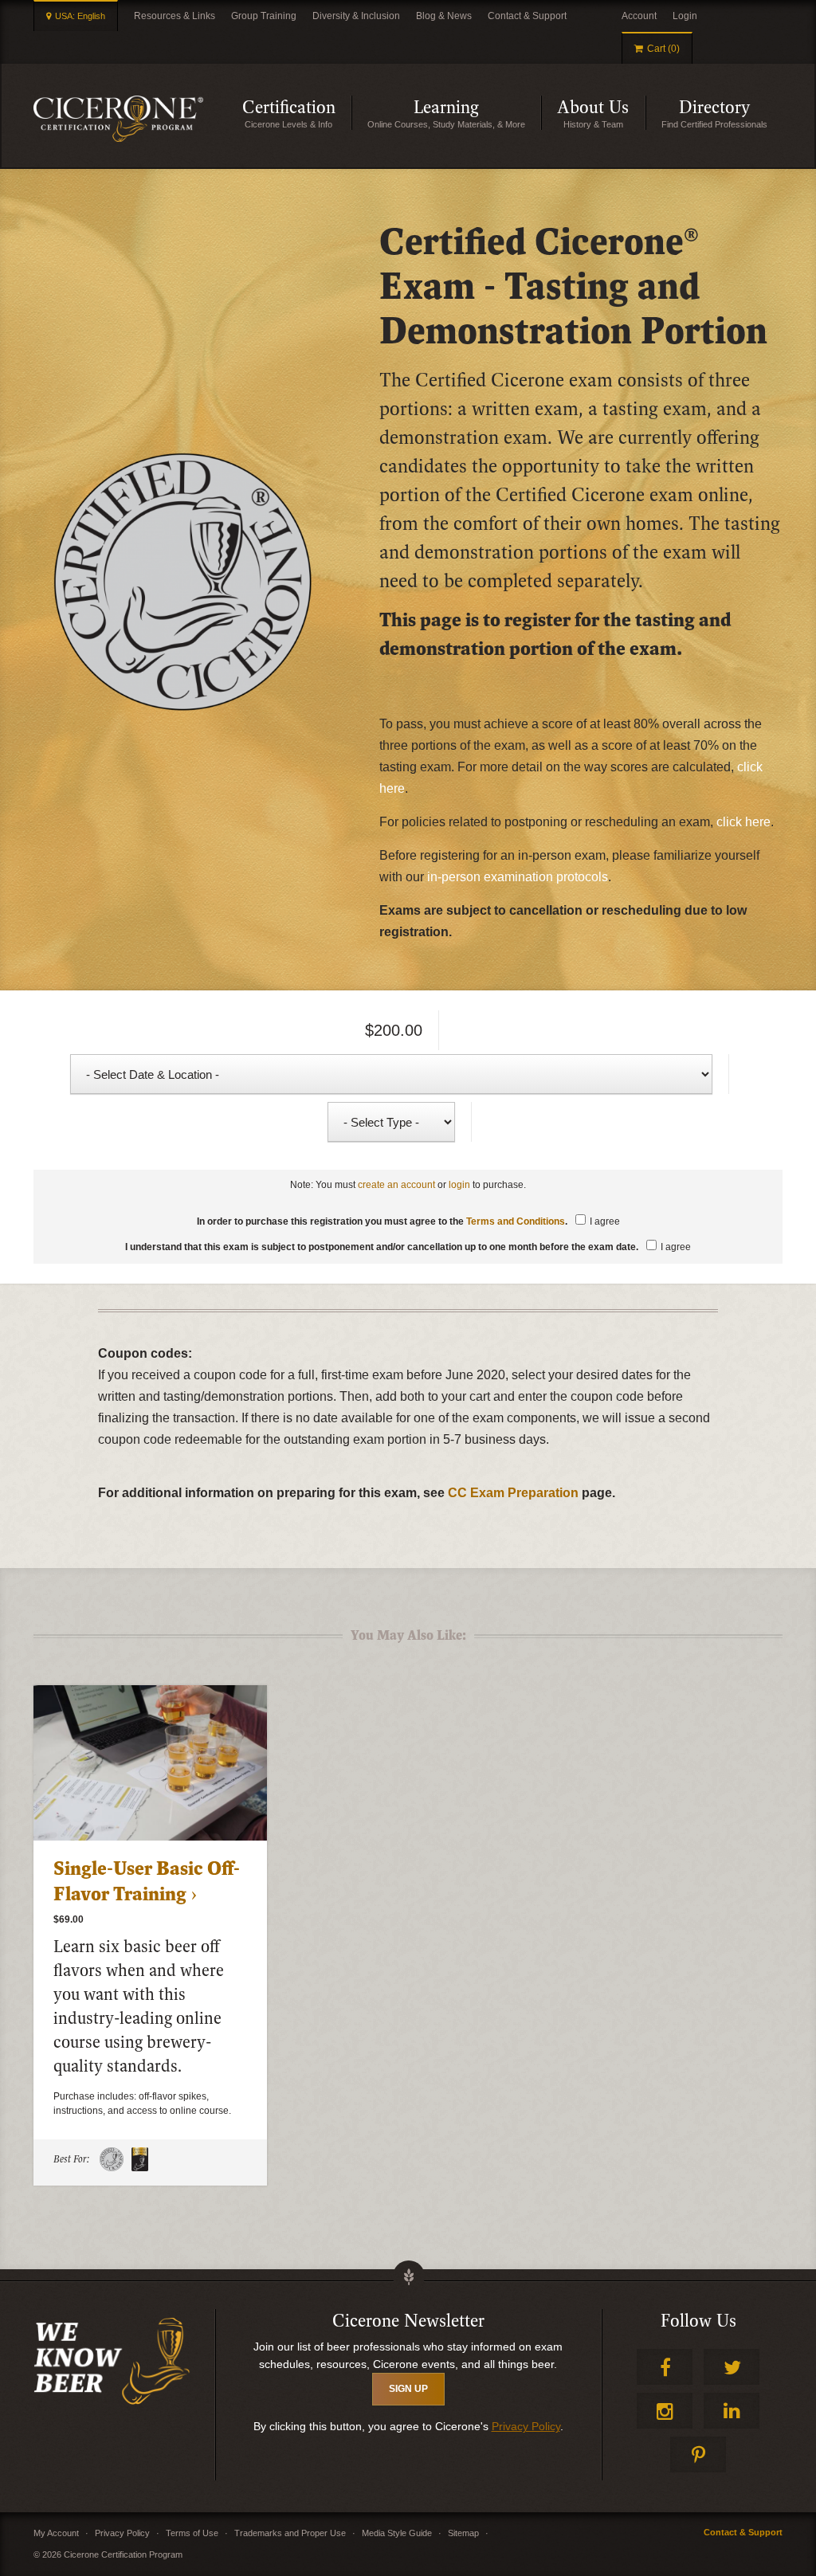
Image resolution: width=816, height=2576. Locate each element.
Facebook (665, 2367)
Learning (477, 114)
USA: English (80, 16)
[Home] (118, 119)
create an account (396, 1185)
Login (685, 16)
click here (743, 822)
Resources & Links (175, 16)
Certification (297, 114)
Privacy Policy (526, 2426)
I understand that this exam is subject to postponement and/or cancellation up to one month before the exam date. (408, 1247)
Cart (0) (663, 49)
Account (639, 16)
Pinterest (698, 2454)
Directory (731, 114)
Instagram (665, 2411)
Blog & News (444, 16)
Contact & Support (527, 16)
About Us (601, 114)
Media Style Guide (397, 2533)
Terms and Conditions (516, 1221)
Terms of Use (192, 2533)
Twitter (732, 2367)
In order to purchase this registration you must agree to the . (408, 1221)
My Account (56, 2533)
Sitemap (463, 2533)
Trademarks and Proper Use (290, 2533)
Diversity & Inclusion (356, 16)
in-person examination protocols (518, 877)
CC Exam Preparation (513, 1493)
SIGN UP (408, 2389)
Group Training (264, 16)
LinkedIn (732, 2411)
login (459, 1185)
